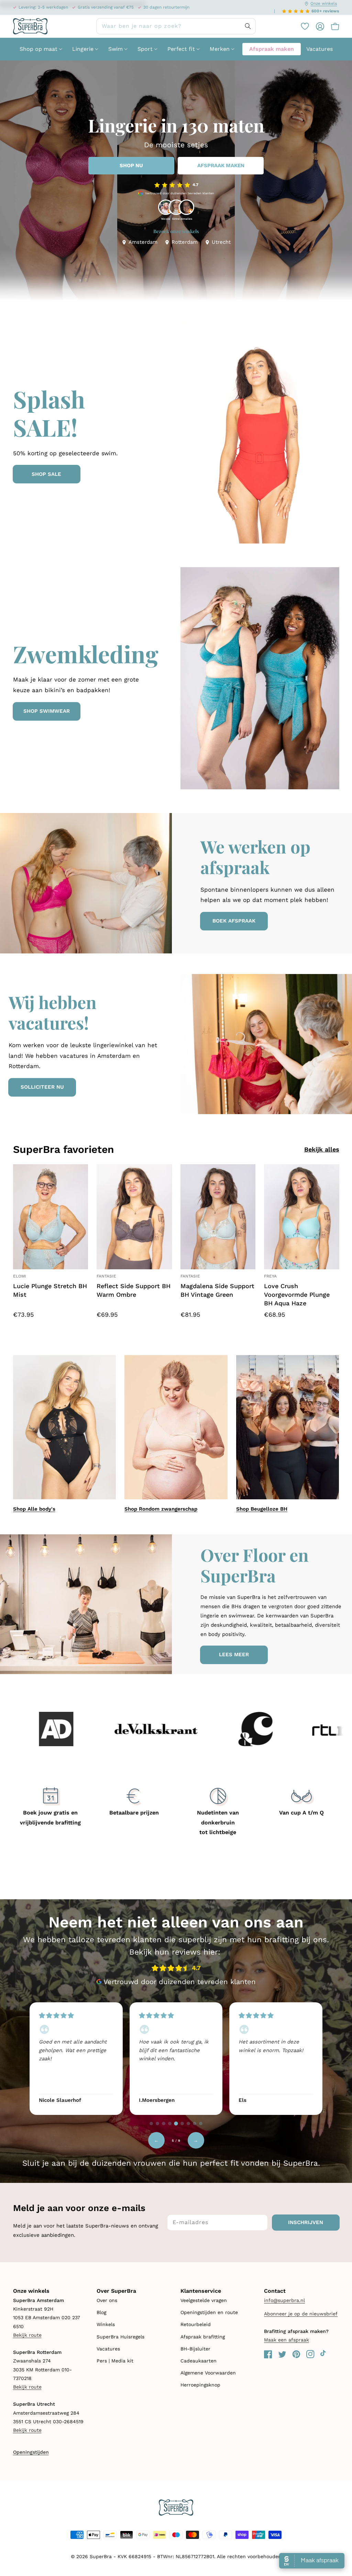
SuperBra (101, 2556)
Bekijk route (27, 2335)
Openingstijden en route (209, 2312)
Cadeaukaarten (199, 2361)
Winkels (106, 2324)
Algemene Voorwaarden (208, 2373)
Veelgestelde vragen (204, 2300)
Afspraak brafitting (203, 2337)
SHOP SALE (46, 474)
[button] (332, 26)
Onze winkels (324, 3)
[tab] (151, 2123)
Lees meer (234, 1655)
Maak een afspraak (287, 2340)
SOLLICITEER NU (42, 1087)
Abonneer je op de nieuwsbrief (301, 2314)
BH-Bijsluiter (195, 2349)
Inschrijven (306, 2222)
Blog (101, 2312)
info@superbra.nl (284, 2300)
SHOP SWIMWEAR (47, 711)
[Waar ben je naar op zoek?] (248, 26)
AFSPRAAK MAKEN (221, 165)
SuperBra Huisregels (120, 2337)
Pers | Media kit (115, 2361)
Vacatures (108, 2349)
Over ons (107, 2300)
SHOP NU (131, 165)
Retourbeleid (196, 2324)
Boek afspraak (234, 921)
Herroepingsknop (200, 2385)
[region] (176, 2058)
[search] (176, 26)
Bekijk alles (322, 1149)
